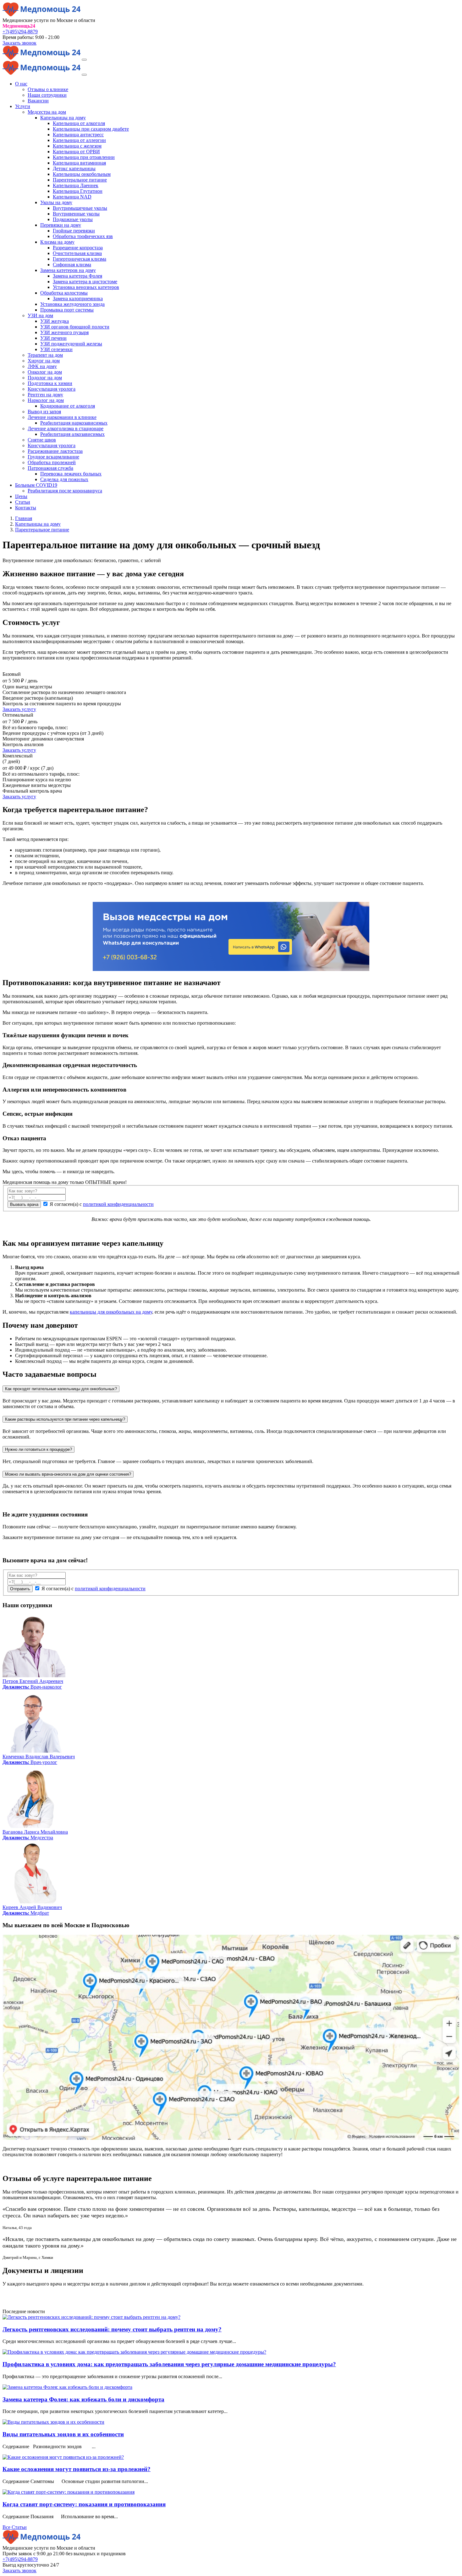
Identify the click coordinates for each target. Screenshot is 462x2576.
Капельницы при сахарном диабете (91, 129)
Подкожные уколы (73, 219)
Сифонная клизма (72, 265)
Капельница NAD (72, 197)
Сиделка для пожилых (64, 479)
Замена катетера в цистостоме (85, 282)
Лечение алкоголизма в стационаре (66, 428)
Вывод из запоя (44, 412)
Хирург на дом (44, 361)
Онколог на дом (45, 372)
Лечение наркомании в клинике (62, 417)
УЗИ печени (53, 338)
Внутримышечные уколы (80, 208)
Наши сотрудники (47, 95)
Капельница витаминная (79, 163)
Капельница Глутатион (78, 191)
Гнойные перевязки (74, 231)
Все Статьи (15, 2527)
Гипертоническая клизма (80, 259)
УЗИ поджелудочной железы (71, 344)
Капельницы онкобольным (82, 174)
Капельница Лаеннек (76, 185)
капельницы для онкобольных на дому (111, 1312)
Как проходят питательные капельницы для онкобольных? (61, 1389)
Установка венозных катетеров (86, 287)
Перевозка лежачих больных (71, 474)
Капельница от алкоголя (79, 123)
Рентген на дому (45, 395)
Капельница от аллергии (79, 140)
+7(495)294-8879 (20, 32)
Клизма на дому (57, 242)
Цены (21, 496)
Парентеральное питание (80, 180)
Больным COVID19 (36, 485)
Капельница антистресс (78, 135)
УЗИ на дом (40, 315)
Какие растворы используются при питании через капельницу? (65, 1419)
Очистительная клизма (77, 253)
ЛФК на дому (42, 366)
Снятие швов (42, 440)
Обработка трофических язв (83, 236)
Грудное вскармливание (53, 457)
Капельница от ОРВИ (76, 152)
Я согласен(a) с (101, 1204)
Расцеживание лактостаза (55, 451)
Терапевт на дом (45, 355)
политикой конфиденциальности (118, 1204)
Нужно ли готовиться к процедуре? (38, 1449)
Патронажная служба (50, 468)
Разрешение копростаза (78, 248)
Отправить (20, 1589)
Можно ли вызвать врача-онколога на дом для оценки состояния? (68, 1474)
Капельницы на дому (63, 118)
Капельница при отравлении (84, 157)
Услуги (23, 106)
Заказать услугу (19, 709)
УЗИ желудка (55, 321)
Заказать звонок (19, 43)
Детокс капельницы (74, 168)
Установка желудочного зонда (72, 304)
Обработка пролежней (52, 462)
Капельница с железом (77, 146)
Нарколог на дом (46, 400)
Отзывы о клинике (48, 89)
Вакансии (38, 101)
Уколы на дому (56, 202)
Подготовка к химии (50, 383)
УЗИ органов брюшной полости (75, 327)
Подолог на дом (45, 378)
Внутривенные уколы (76, 214)
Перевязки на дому (61, 225)
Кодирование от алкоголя (68, 406)
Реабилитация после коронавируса (65, 491)
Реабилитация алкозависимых (72, 434)
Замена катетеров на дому (68, 270)
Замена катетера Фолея (77, 276)
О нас (21, 84)
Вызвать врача (24, 1204)
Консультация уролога (52, 389)
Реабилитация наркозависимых (74, 423)
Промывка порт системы (67, 310)
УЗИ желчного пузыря (64, 332)
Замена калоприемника (78, 298)
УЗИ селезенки (56, 349)
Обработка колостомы (64, 293)
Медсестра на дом (47, 112)
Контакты (26, 508)
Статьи (23, 502)
